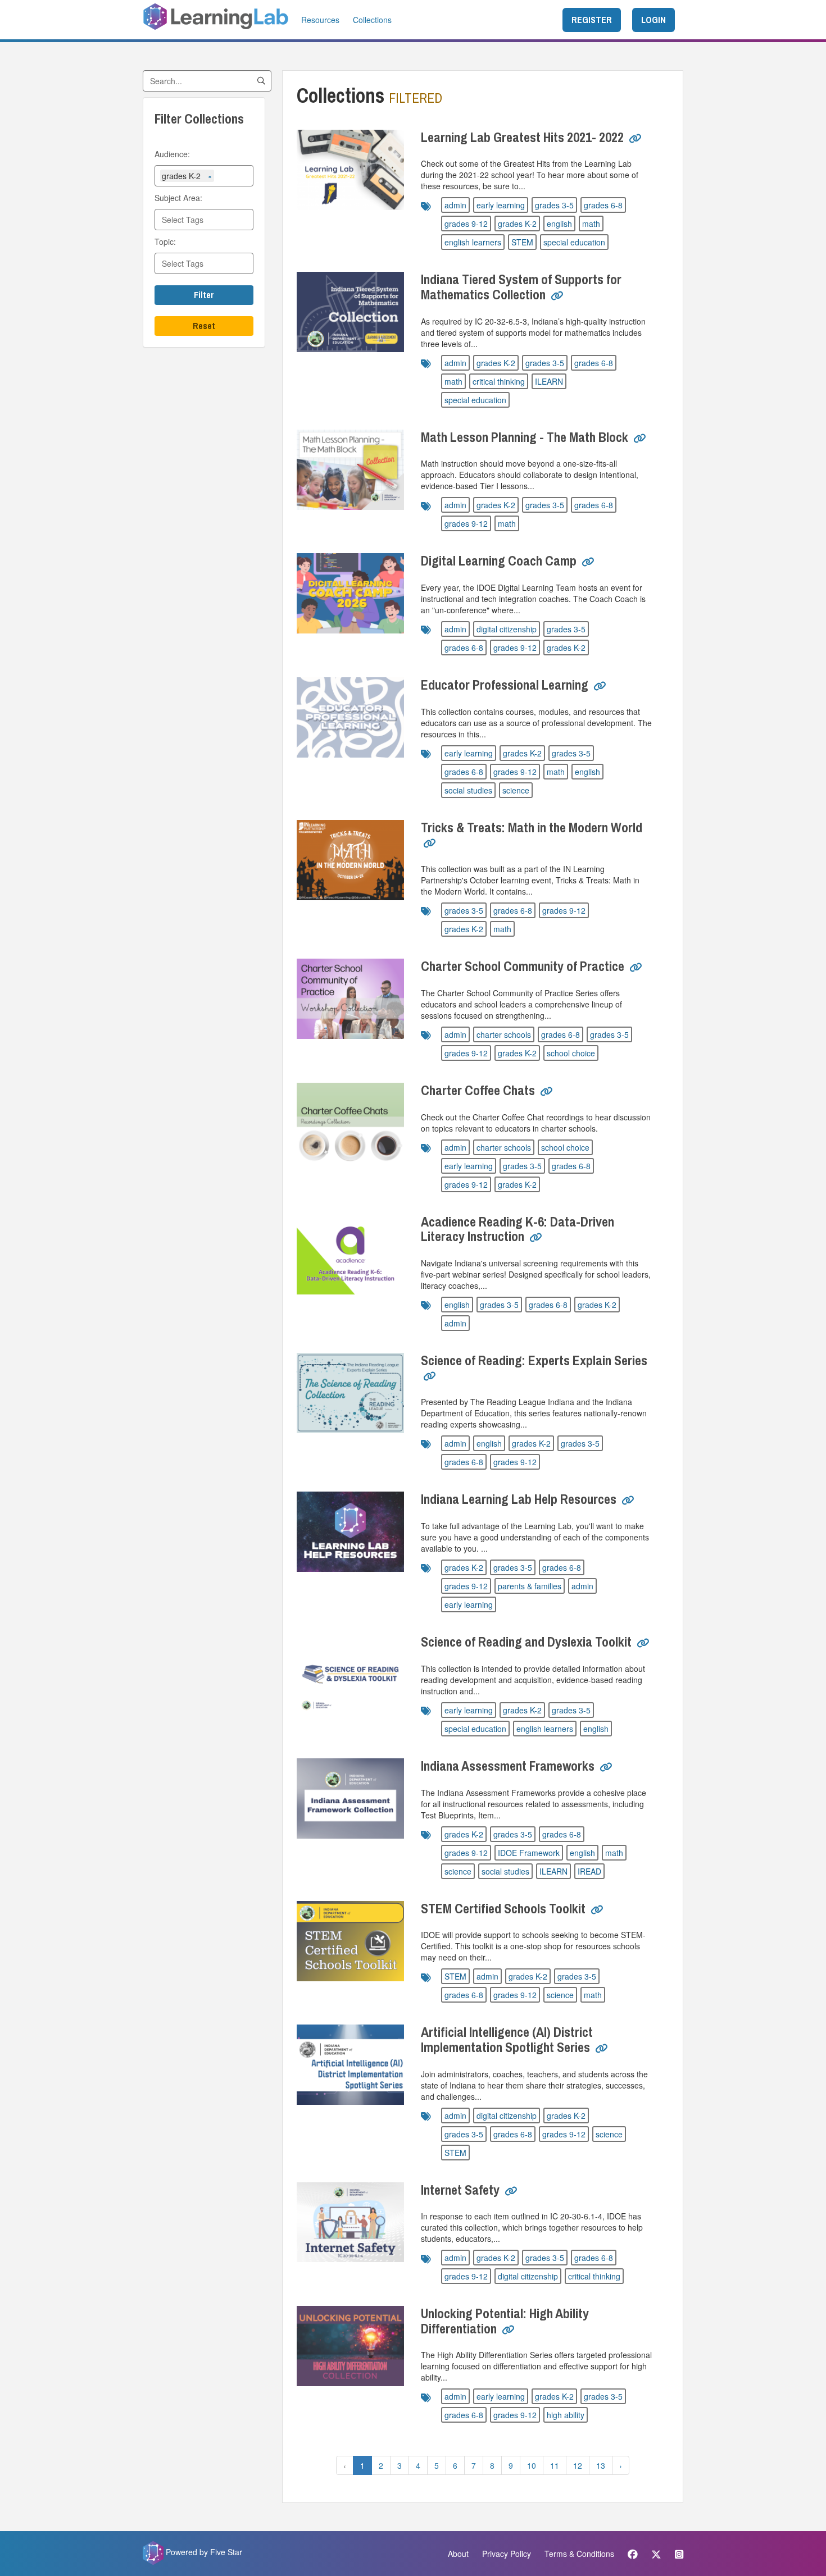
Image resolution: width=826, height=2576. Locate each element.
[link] (635, 143)
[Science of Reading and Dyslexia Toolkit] (350, 1674)
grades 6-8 (603, 205)
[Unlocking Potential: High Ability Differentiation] (350, 2346)
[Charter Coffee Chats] (350, 1123)
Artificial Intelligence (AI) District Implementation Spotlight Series (507, 2039)
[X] (656, 2554)
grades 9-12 (466, 224)
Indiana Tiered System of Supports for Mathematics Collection (521, 286)
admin (455, 205)
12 (578, 2465)
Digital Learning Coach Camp (499, 560)
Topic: (165, 241)
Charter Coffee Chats (478, 1090)
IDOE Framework (529, 1853)
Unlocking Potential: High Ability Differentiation (505, 2320)
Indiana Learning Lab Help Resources (519, 1499)
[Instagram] (676, 2554)
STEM (522, 242)
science (516, 790)
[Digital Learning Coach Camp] (350, 593)
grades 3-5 (554, 205)
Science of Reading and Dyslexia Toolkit (526, 1642)
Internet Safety (460, 2190)
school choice (571, 1053)
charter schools (504, 1034)
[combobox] (232, 177)
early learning (501, 205)
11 (555, 2465)
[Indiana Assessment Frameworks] (350, 1798)
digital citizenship (507, 629)
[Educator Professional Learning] (350, 717)
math (591, 224)
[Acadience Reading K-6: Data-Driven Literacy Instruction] (350, 1254)
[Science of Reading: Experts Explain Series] (350, 1393)
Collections (372, 20)
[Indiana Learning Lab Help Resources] (350, 1532)
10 (532, 2465)
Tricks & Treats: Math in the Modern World (532, 827)
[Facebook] (633, 2554)
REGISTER (592, 20)
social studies (468, 790)
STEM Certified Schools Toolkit (503, 1908)
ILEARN (549, 381)
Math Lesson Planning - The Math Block (525, 437)
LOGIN (653, 20)
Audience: (172, 154)
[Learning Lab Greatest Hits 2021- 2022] (350, 170)
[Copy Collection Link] (635, 139)
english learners (473, 242)
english (559, 224)
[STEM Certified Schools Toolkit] (350, 1941)
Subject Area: (178, 198)
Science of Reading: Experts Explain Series (534, 1360)
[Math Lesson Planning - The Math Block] (350, 470)
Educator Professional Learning (505, 685)
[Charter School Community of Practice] (350, 999)
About (458, 2554)
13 (601, 2465)
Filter (204, 295)
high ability (566, 2415)
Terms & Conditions (579, 2554)
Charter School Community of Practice (523, 966)
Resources (320, 20)
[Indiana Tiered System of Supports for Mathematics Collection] (350, 312)
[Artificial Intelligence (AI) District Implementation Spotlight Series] (350, 2065)
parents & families (530, 1586)
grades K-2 (517, 224)
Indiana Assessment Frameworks (508, 1766)
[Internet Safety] (350, 2222)
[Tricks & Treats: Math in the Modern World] (350, 860)
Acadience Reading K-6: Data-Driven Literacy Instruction (518, 1229)
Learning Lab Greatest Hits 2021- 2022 (522, 137)
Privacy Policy (507, 2554)
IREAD (589, 1871)
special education (574, 242)
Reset (204, 326)
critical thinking (499, 381)
